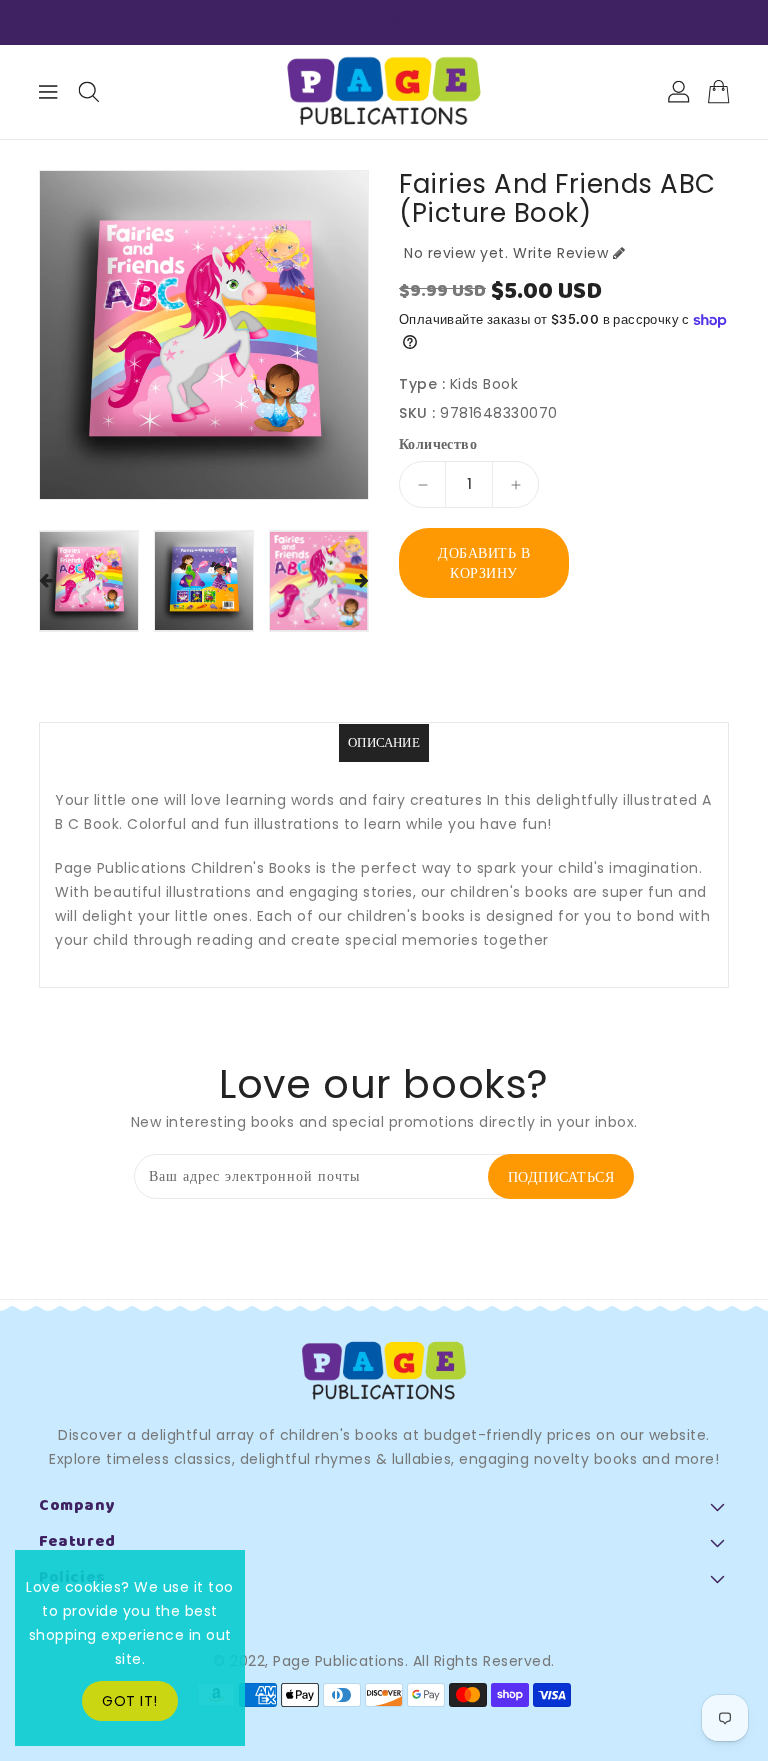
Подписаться (561, 1177)
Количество (438, 444)
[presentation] (46, 581)
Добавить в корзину (484, 563)
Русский (374, 23)
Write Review (560, 253)
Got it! (130, 1701)
